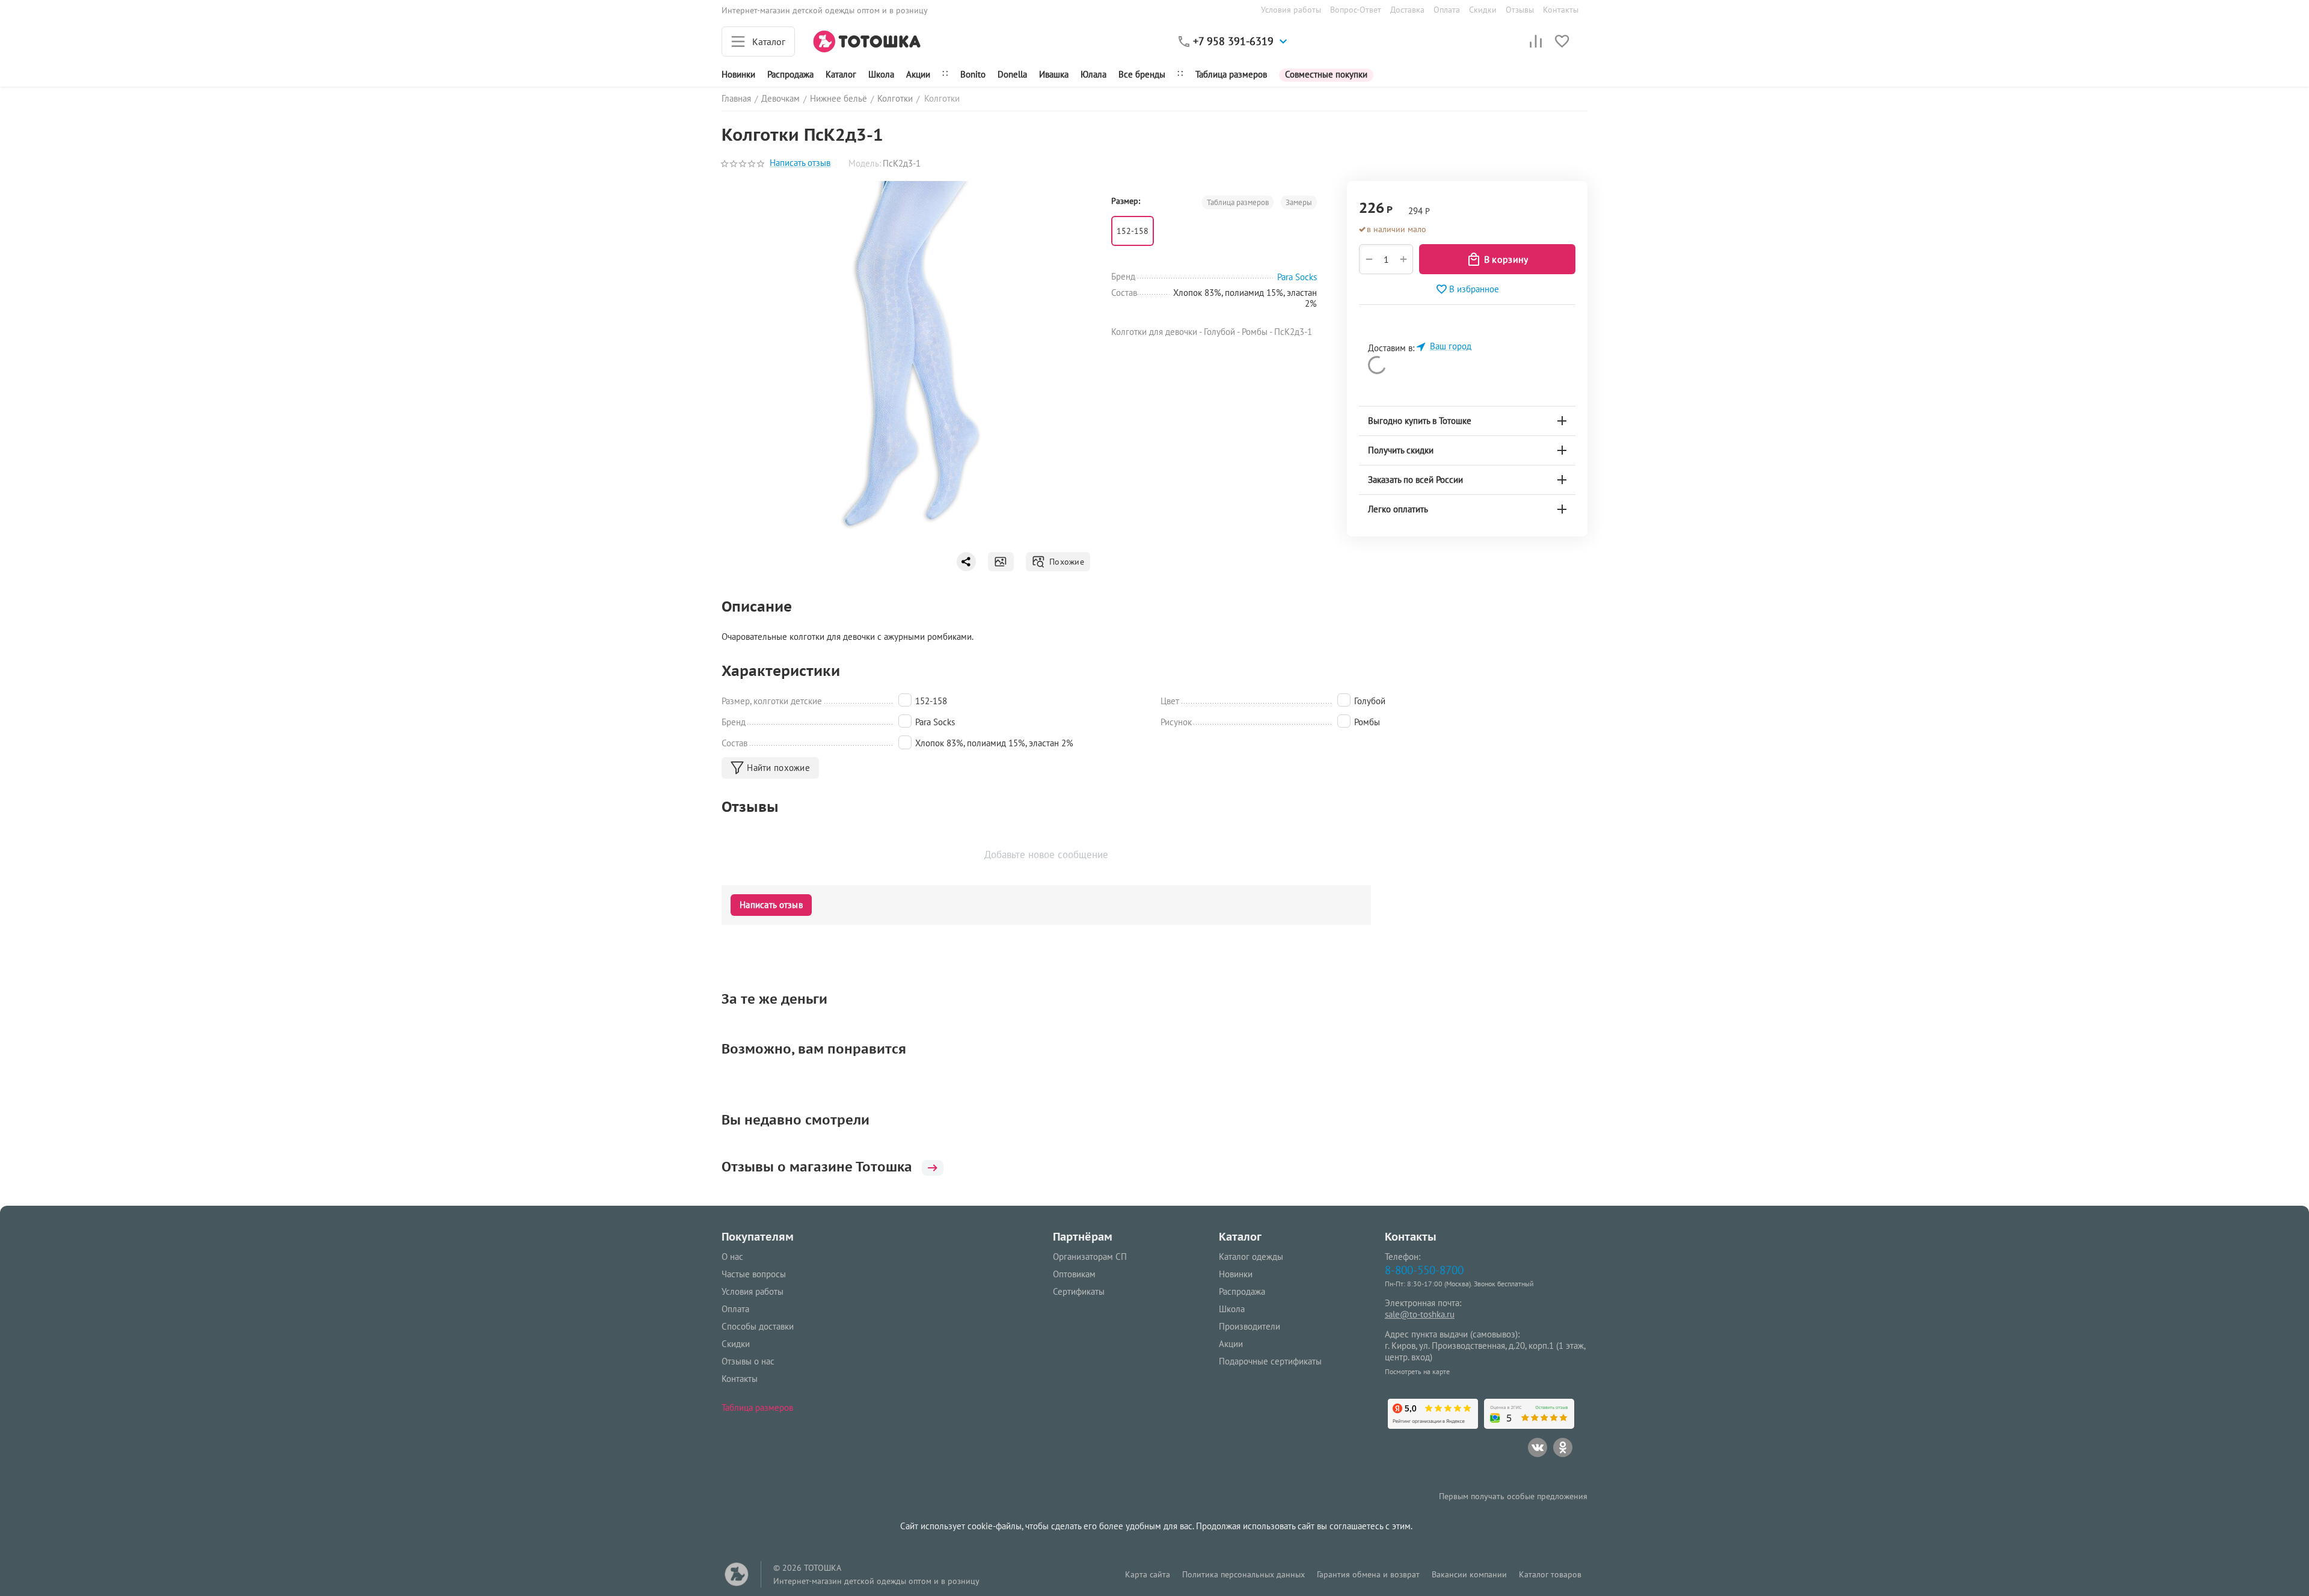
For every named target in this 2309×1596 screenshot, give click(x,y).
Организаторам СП (1090, 1257)
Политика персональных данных (1243, 1574)
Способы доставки (758, 1326)
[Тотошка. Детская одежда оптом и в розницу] (867, 41)
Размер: (1126, 201)
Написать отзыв (800, 163)
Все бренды (1142, 74)
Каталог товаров (1550, 1574)
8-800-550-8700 (1424, 1270)
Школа (881, 74)
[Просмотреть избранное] (1562, 41)
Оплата (1447, 10)
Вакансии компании (1469, 1574)
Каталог (841, 74)
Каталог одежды (1251, 1257)
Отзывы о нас (748, 1361)
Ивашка (1054, 74)
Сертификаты (1079, 1291)
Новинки (738, 74)
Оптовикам (1074, 1274)
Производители (1250, 1326)
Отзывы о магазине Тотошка (817, 1167)
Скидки (1483, 10)
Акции (918, 74)
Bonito (973, 74)
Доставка (1407, 10)
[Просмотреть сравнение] (1536, 41)
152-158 (1133, 231)
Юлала (1093, 74)
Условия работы (1291, 10)
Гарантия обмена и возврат (1368, 1574)
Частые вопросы (754, 1274)
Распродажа (1242, 1291)
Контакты (1561, 10)
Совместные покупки (1326, 74)
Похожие (1065, 562)
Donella (1012, 74)
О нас (732, 1257)
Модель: (865, 163)
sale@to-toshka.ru (1420, 1314)
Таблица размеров (1231, 74)
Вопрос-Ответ (1356, 10)
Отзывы (1520, 10)
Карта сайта (1148, 1574)
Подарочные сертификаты (1270, 1361)
